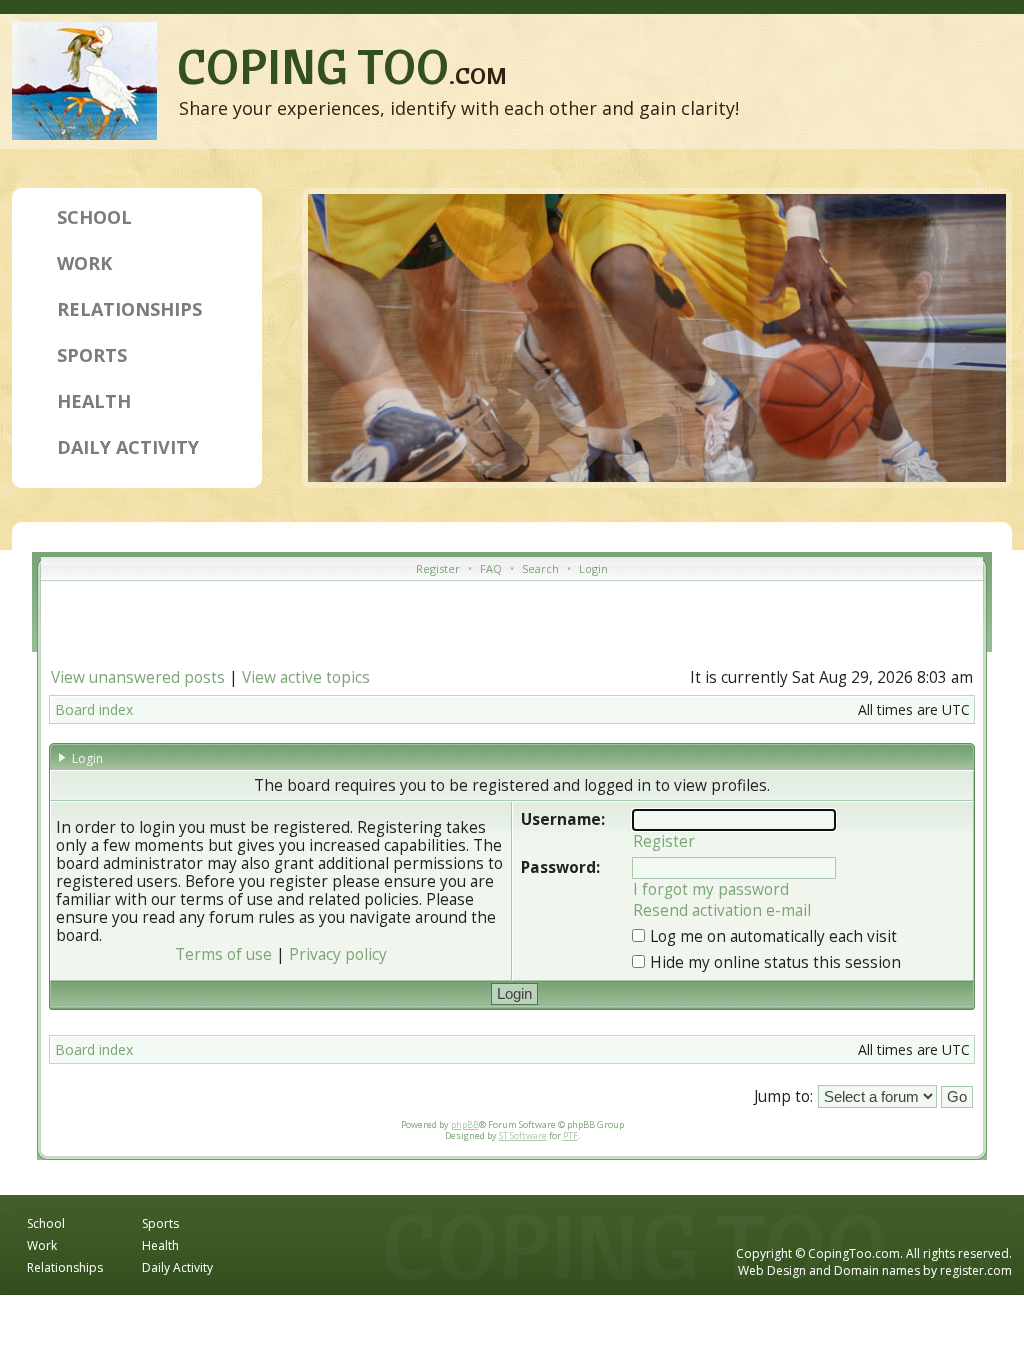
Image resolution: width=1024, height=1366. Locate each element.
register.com (976, 1270)
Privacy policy (338, 954)
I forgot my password (711, 889)
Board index (94, 709)
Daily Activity (128, 447)
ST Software (523, 1135)
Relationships (129, 309)
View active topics (306, 677)
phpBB (465, 1124)
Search (540, 568)
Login (593, 568)
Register (438, 568)
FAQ (491, 568)
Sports (92, 355)
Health (94, 401)
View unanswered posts (138, 677)
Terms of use (223, 954)
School (94, 217)
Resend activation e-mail (722, 910)
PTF (570, 1135)
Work (84, 263)
